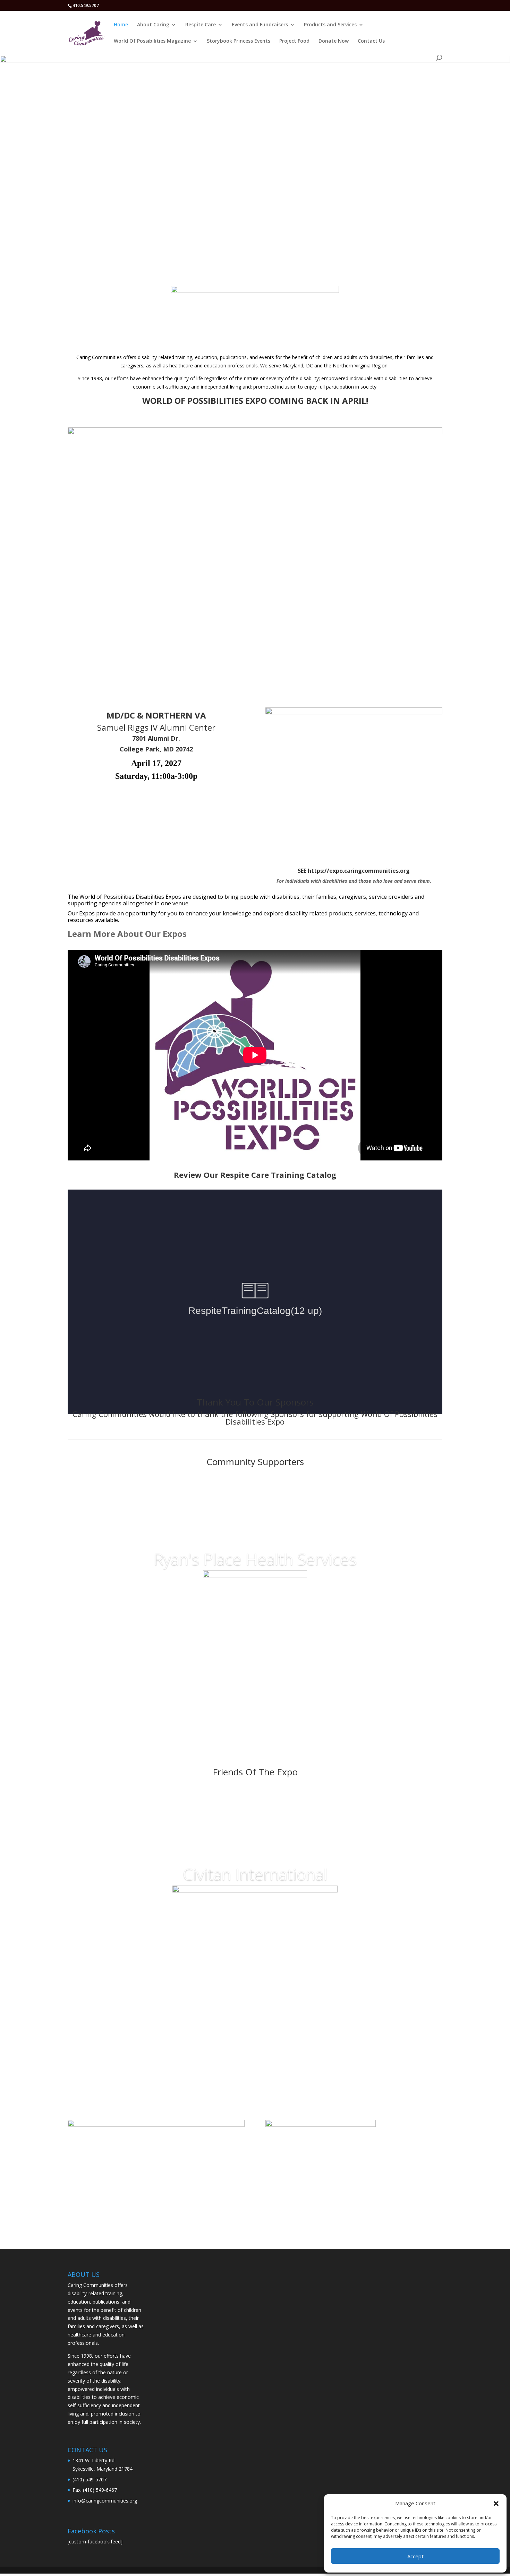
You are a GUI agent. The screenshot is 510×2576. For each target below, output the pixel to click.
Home (121, 25)
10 (282, 2012)
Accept (415, 2556)
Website (255, 1676)
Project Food (294, 41)
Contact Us (371, 41)
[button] (496, 2504)
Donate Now (334, 41)
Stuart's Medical (255, 1879)
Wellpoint (255, 1584)
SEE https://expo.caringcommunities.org (354, 871)
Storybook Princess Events (239, 41)
